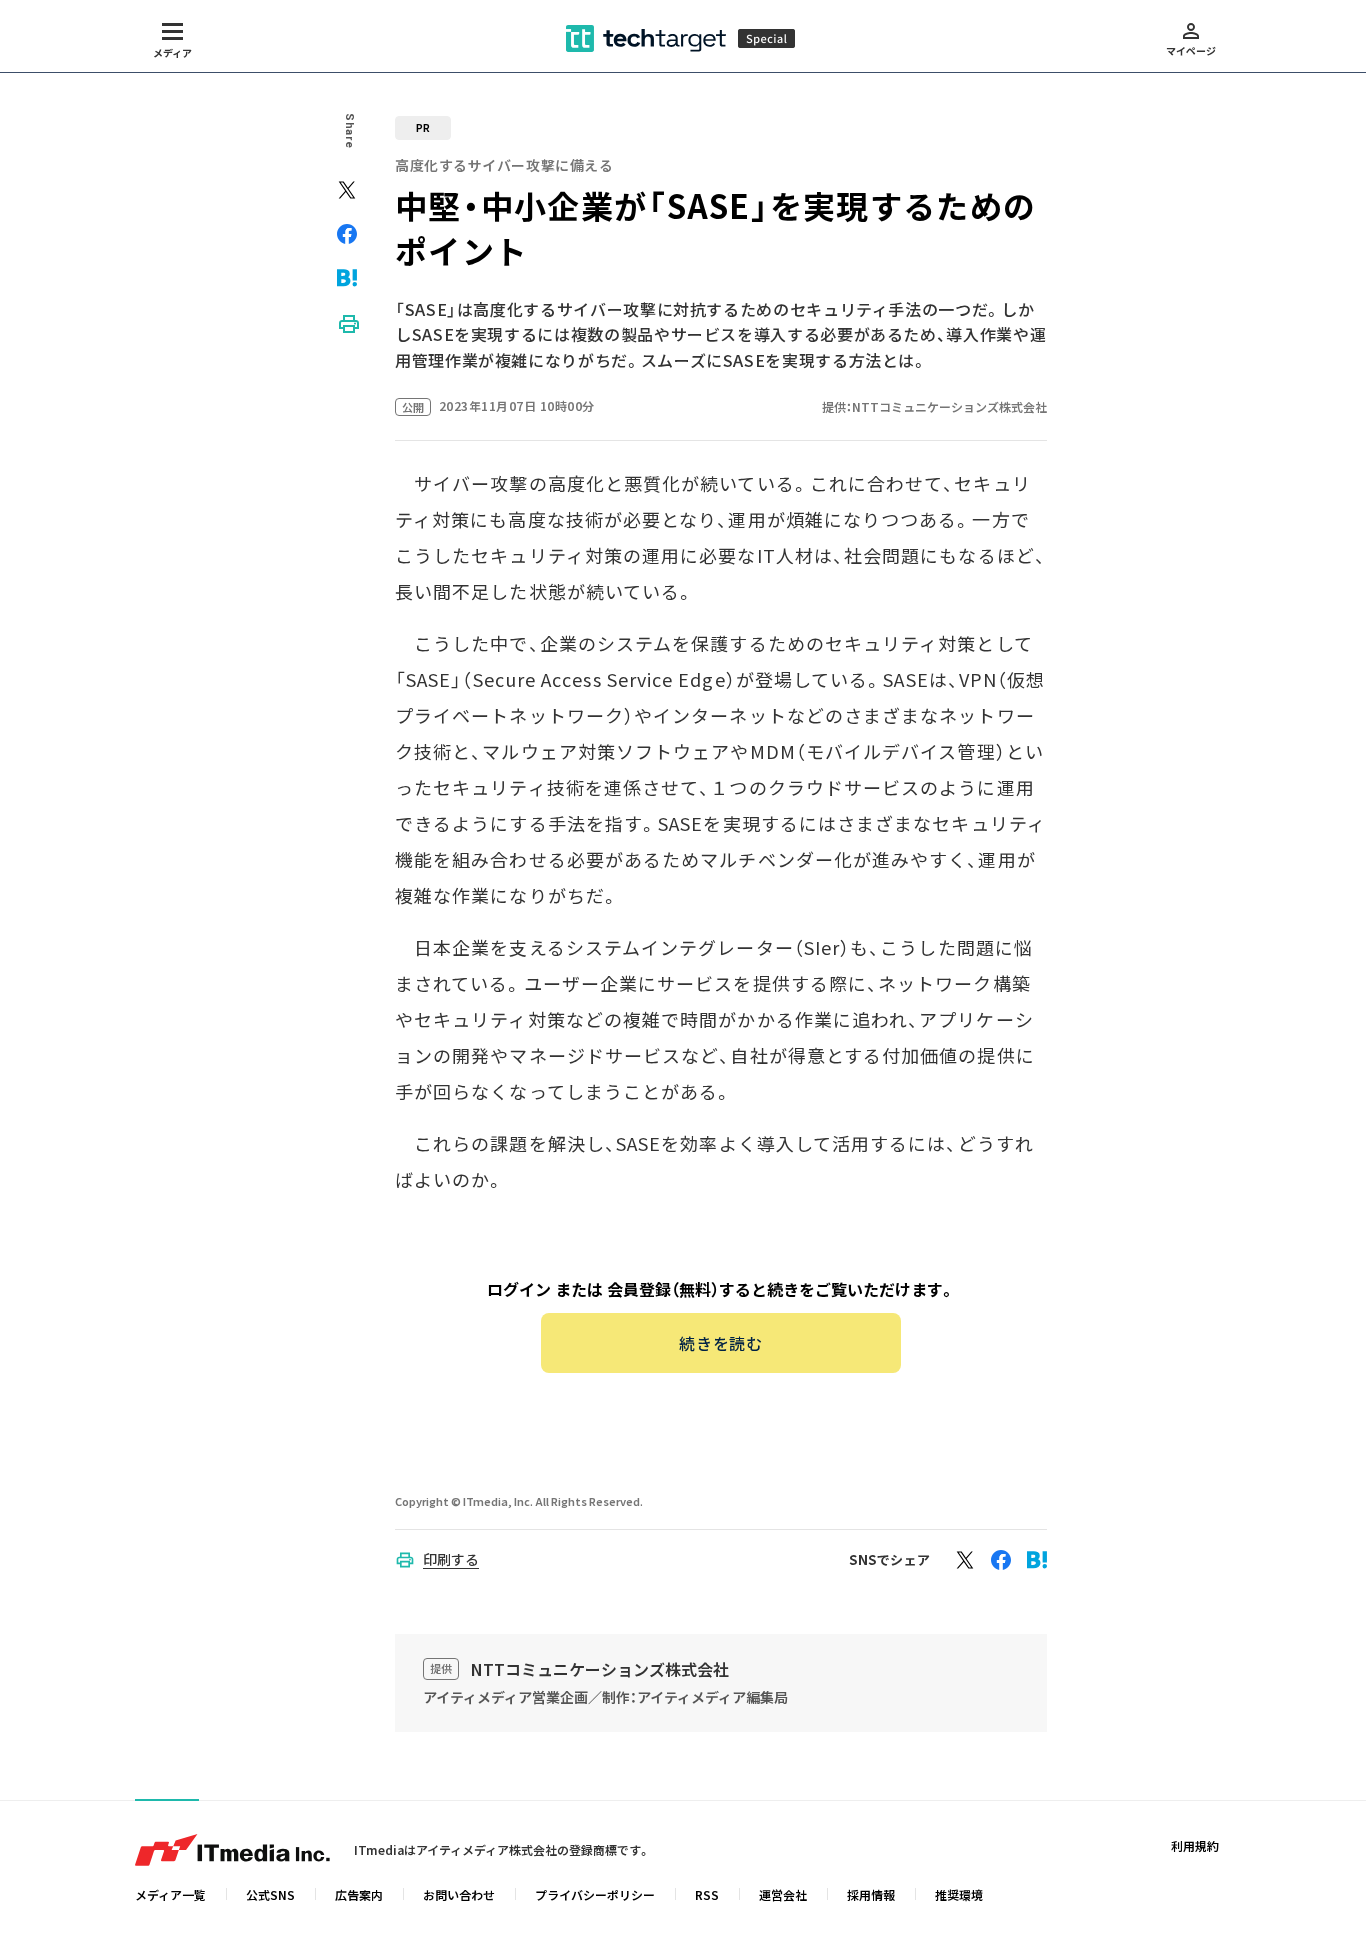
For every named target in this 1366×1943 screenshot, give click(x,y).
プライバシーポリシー (595, 1894)
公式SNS (270, 1894)
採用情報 (871, 1894)
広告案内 (359, 1894)
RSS (707, 1894)
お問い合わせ (459, 1894)
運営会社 (783, 1894)
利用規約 (1195, 1845)
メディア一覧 (170, 1894)
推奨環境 (959, 1894)
